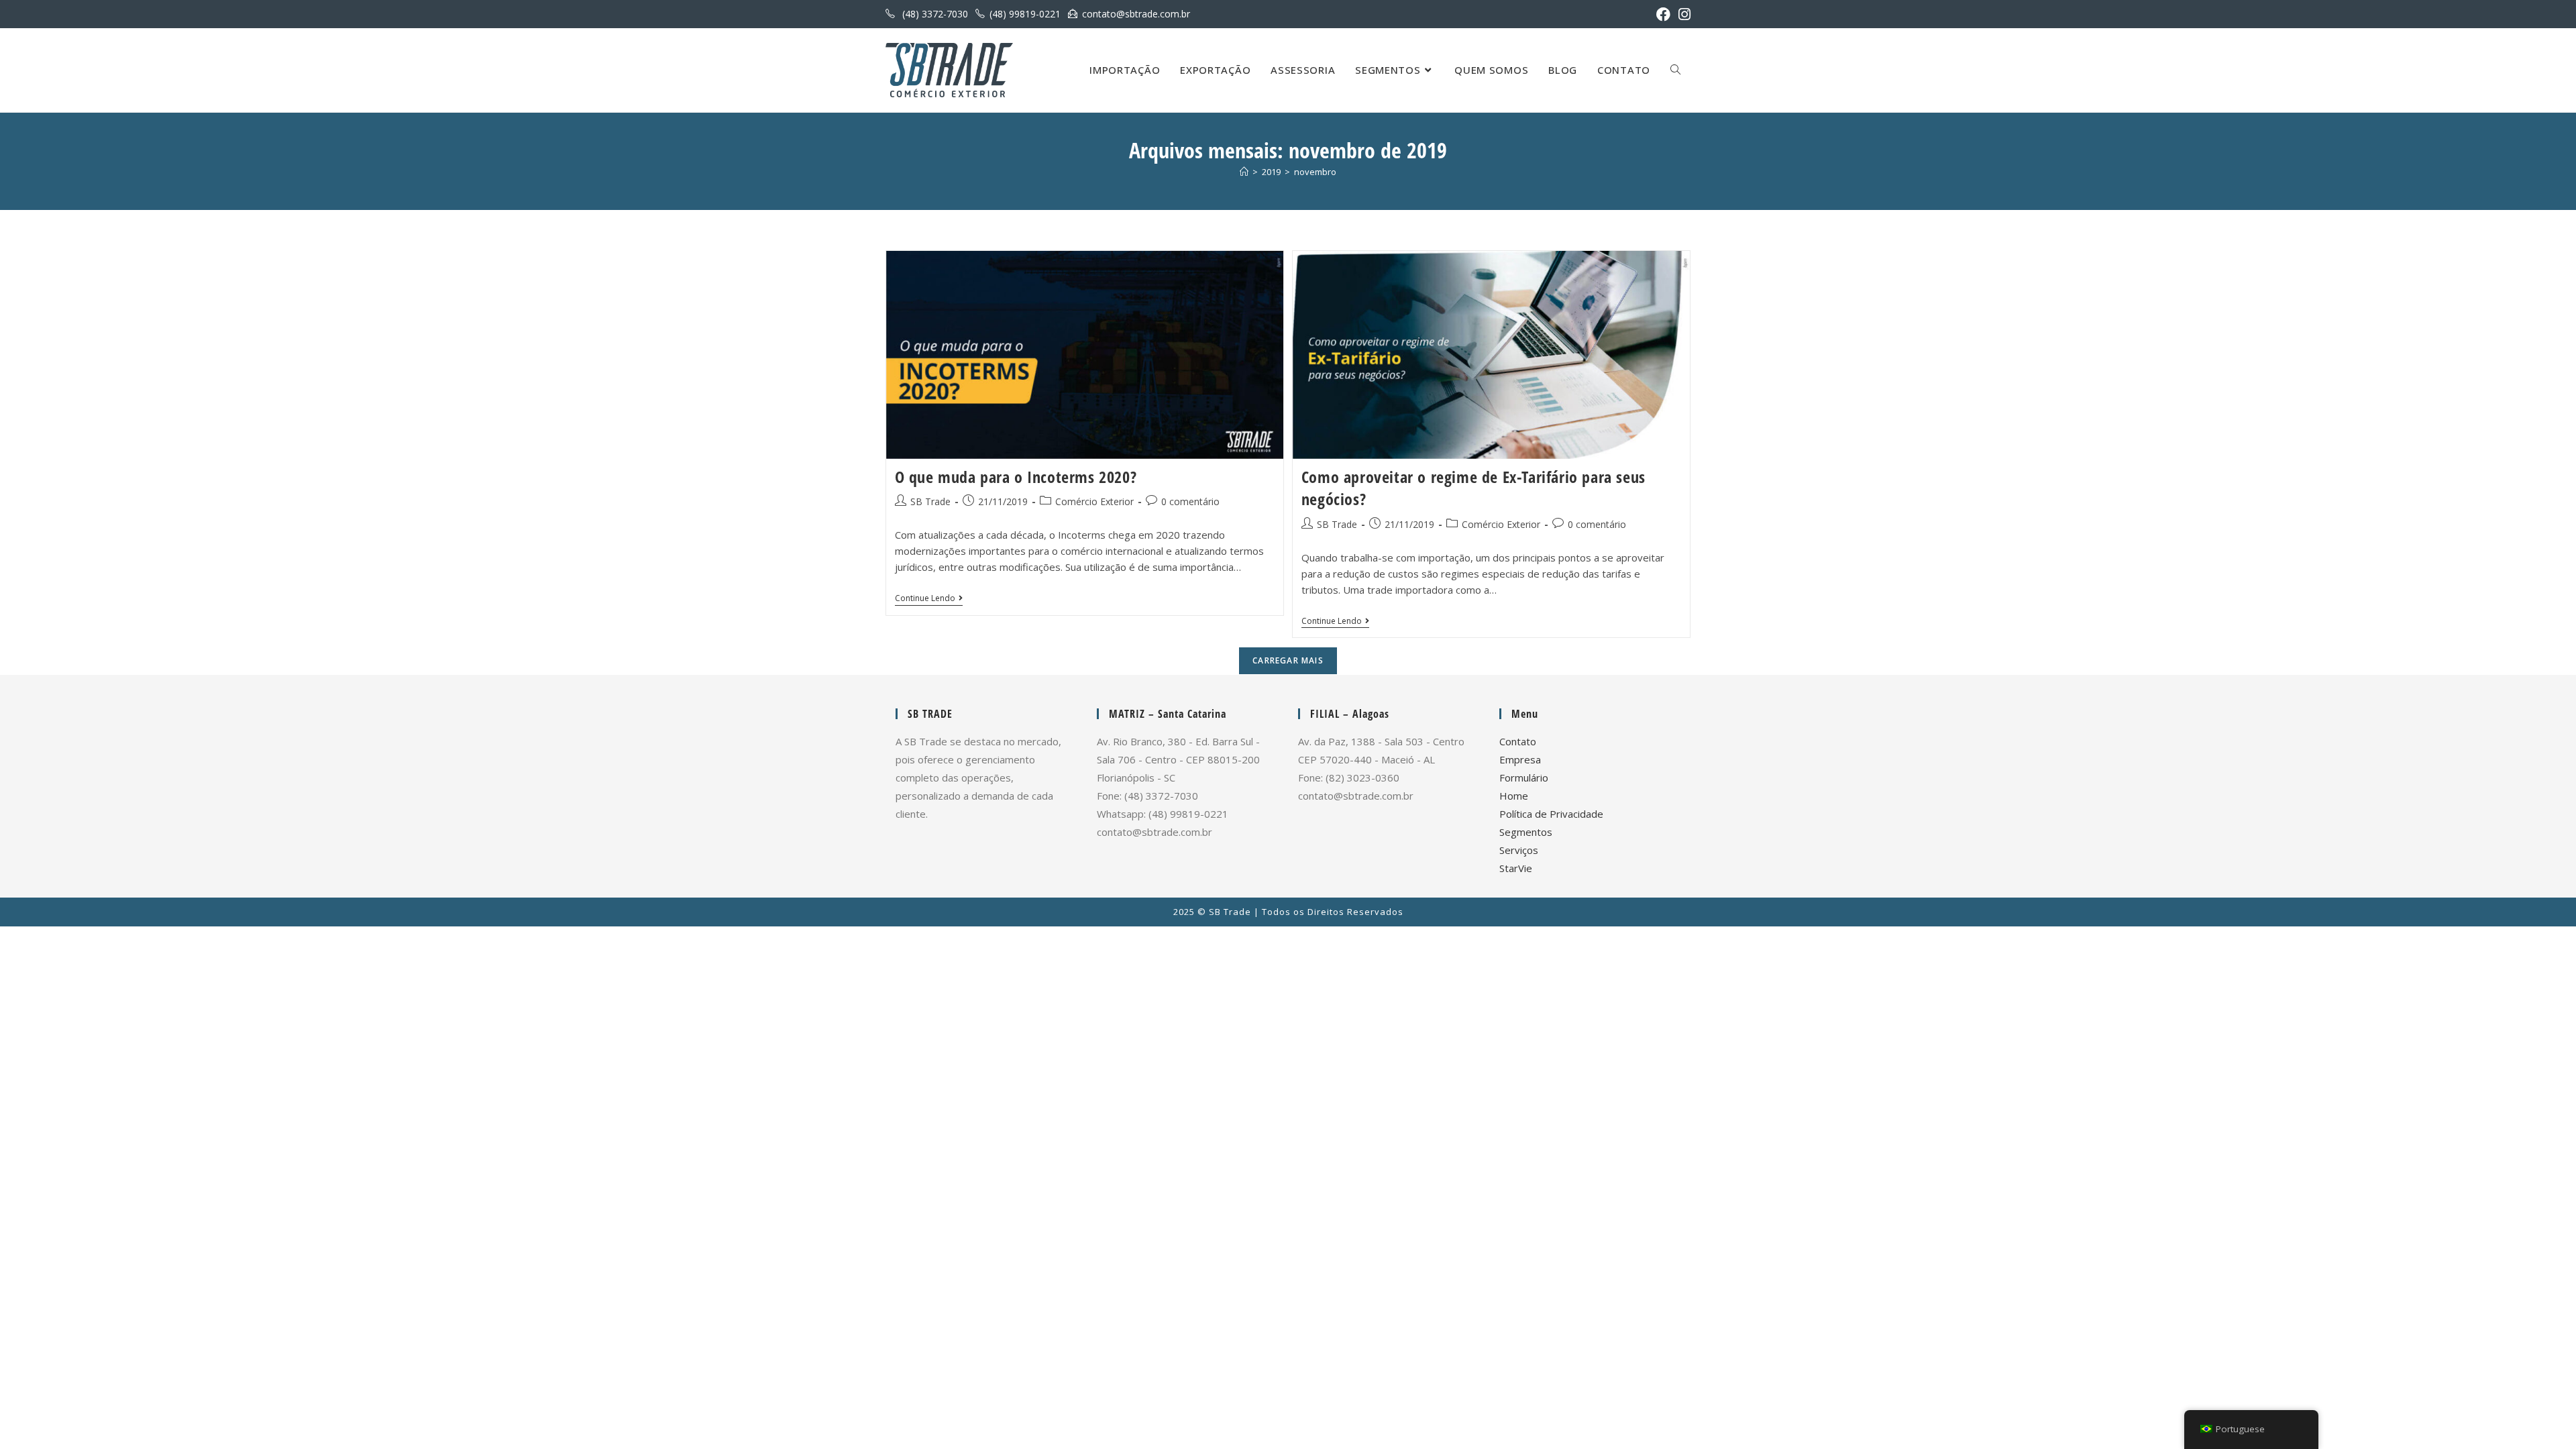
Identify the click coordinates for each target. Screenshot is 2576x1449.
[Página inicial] (1244, 172)
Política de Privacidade (1551, 814)
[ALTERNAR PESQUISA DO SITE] (1675, 70)
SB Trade (930, 501)
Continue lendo (929, 599)
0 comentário (1190, 501)
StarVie (1516, 868)
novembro (1315, 172)
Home (1514, 796)
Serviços (1519, 850)
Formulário (1524, 777)
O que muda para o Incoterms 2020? (1016, 477)
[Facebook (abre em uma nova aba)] (1663, 14)
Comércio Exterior (1094, 501)
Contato (1518, 741)
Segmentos (1526, 832)
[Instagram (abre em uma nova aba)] (1682, 14)
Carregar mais (1288, 660)
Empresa (1520, 759)
